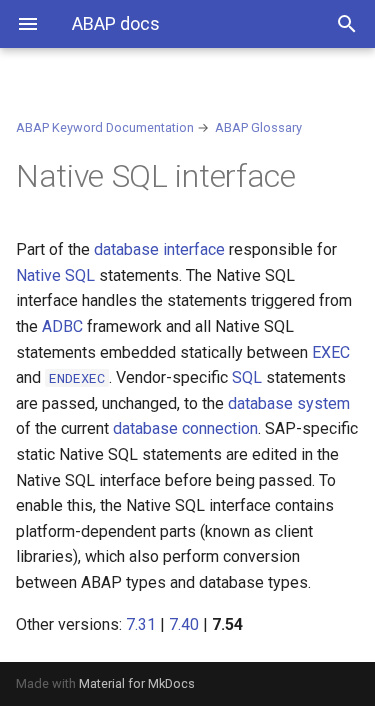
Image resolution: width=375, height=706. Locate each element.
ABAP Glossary (258, 127)
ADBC (62, 326)
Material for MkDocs (137, 683)
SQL (247, 377)
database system (289, 403)
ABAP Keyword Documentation (105, 127)
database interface (159, 249)
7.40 (184, 624)
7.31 (141, 624)
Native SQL (55, 275)
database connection (185, 428)
